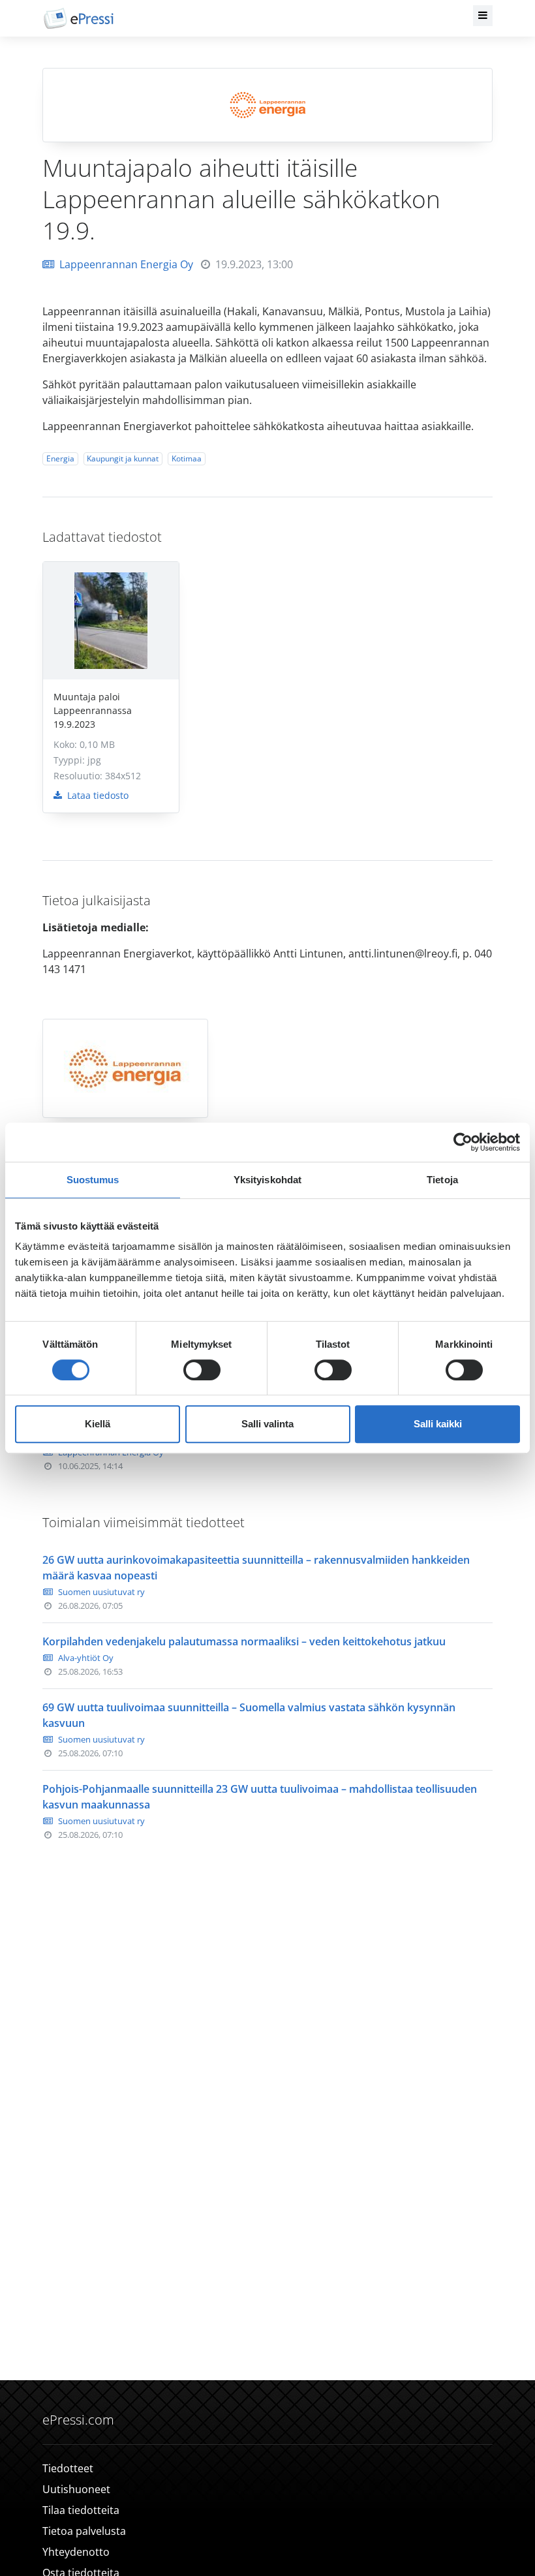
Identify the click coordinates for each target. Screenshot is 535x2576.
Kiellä (98, 1424)
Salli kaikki (438, 1424)
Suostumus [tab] (93, 1180)
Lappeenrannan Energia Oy (126, 264)
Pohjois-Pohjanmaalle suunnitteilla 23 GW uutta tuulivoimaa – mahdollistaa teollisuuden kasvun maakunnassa (260, 1797)
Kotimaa (187, 458)
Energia (60, 458)
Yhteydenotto (76, 2552)
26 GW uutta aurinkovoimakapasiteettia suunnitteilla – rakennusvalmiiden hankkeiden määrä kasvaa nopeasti (256, 1568)
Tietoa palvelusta (84, 2531)
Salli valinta (267, 1424)
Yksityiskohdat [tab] (267, 1180)
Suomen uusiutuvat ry (101, 1592)
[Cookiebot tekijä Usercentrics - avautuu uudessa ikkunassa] (463, 1142)
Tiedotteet (68, 2468)
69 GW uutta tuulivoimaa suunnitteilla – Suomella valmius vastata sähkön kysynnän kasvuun (249, 1715)
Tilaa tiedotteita (81, 2510)
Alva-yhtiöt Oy (86, 1658)
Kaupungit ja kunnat (123, 458)
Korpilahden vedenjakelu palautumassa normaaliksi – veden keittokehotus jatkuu (244, 1641)
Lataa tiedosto (97, 795)
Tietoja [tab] (442, 1180)
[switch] (202, 1370)
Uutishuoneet (76, 2489)
